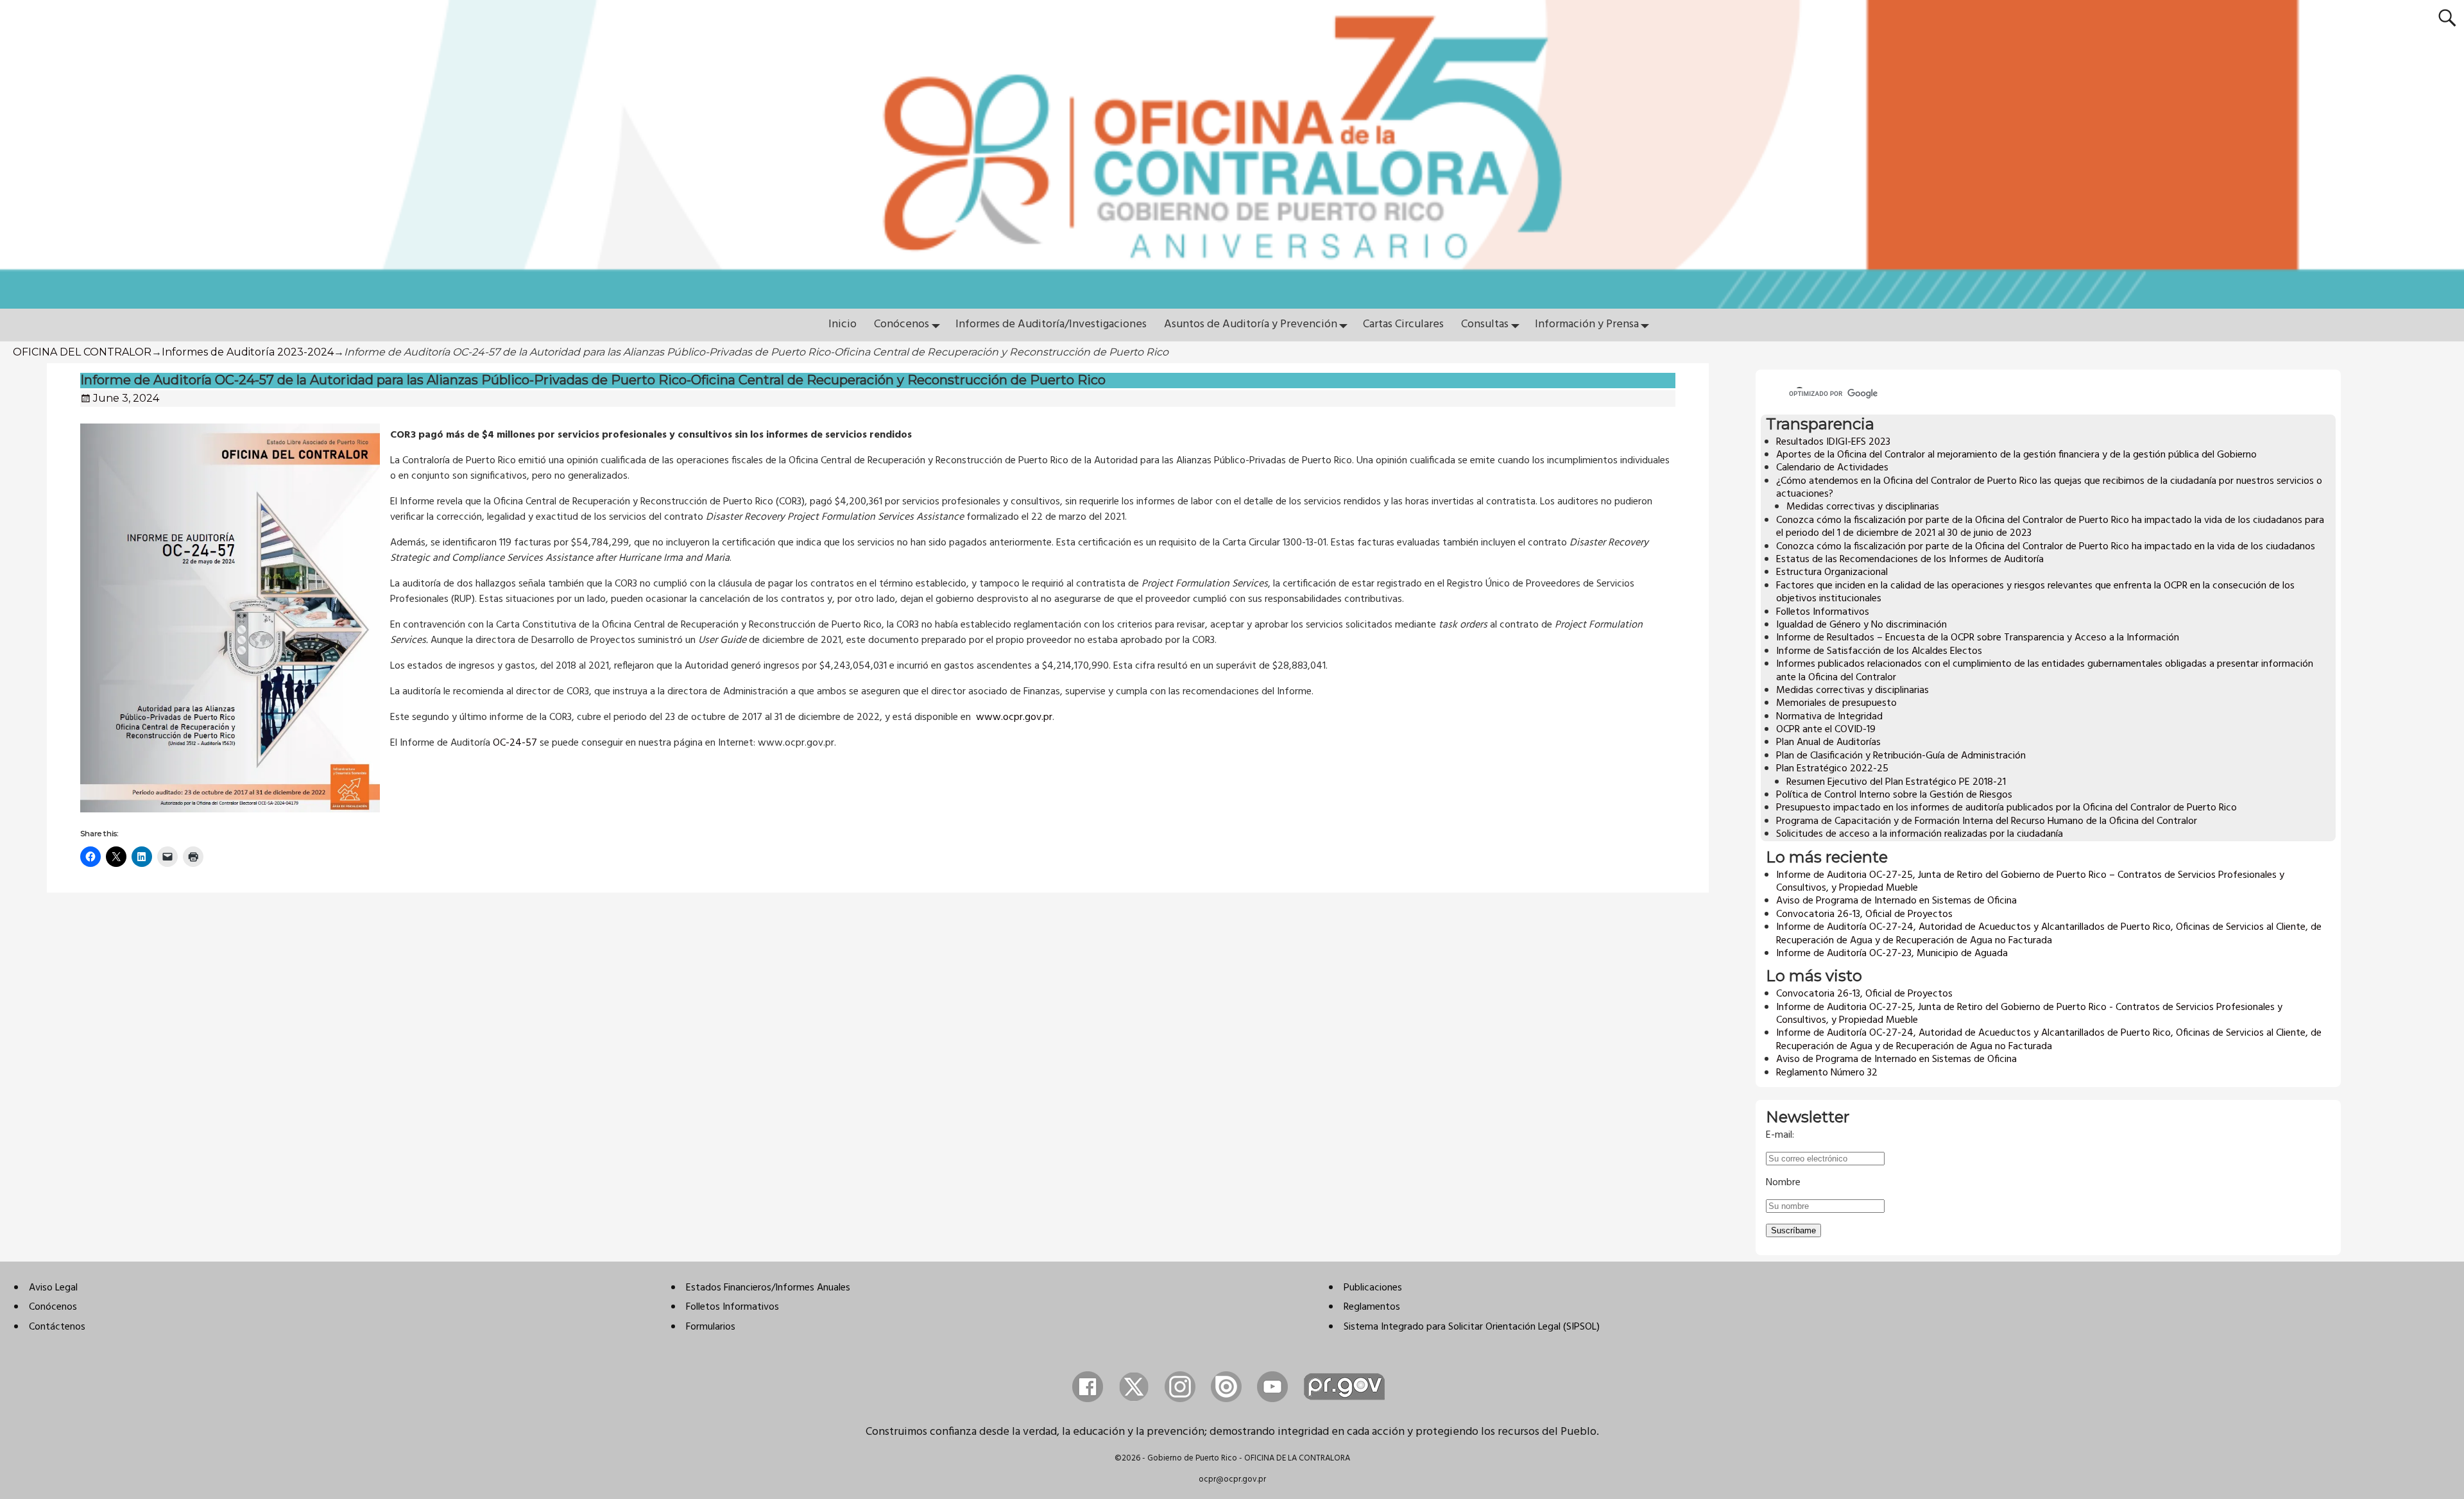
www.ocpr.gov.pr (1014, 717)
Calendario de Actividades (1832, 468)
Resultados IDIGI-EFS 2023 (1833, 442)
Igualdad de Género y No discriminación (1861, 625)
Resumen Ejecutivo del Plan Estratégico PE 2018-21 (1896, 782)
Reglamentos (1372, 1307)
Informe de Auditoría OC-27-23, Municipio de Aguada (1892, 954)
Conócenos (902, 324)
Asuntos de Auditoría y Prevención (1251, 324)
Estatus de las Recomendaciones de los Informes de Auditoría (1910, 560)
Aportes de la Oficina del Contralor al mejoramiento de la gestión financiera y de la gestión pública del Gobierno (2016, 455)
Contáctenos (57, 1327)
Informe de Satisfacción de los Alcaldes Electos (1879, 651)
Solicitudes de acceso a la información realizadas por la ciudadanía (1920, 834)
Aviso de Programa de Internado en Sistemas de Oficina (1896, 901)
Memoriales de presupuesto (1836, 703)
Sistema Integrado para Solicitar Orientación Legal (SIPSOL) (1472, 1327)
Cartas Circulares (1403, 324)
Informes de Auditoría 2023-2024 (248, 352)
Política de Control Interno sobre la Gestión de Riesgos (1894, 795)
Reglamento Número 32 (1827, 1073)
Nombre (1783, 1183)
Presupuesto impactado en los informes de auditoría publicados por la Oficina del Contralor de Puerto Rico (2006, 808)
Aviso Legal (53, 1288)
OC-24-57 (515, 743)
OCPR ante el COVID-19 (1826, 730)
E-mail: (1780, 1135)
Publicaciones (1373, 1288)
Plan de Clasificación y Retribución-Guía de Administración (1901, 756)
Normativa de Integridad (1829, 717)
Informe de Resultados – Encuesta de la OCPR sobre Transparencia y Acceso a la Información (1978, 638)
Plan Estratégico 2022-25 (1832, 769)
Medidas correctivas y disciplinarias (1863, 507)
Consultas (1485, 324)
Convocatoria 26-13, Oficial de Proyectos (1864, 914)
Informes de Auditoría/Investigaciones (1051, 324)
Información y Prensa (1587, 324)
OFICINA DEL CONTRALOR (82, 352)
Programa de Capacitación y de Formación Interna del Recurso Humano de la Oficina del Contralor (1987, 821)
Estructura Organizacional (1832, 572)
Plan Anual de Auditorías (1828, 742)
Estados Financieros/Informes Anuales (768, 1288)
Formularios (711, 1327)
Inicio (843, 324)
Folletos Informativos (1823, 612)
